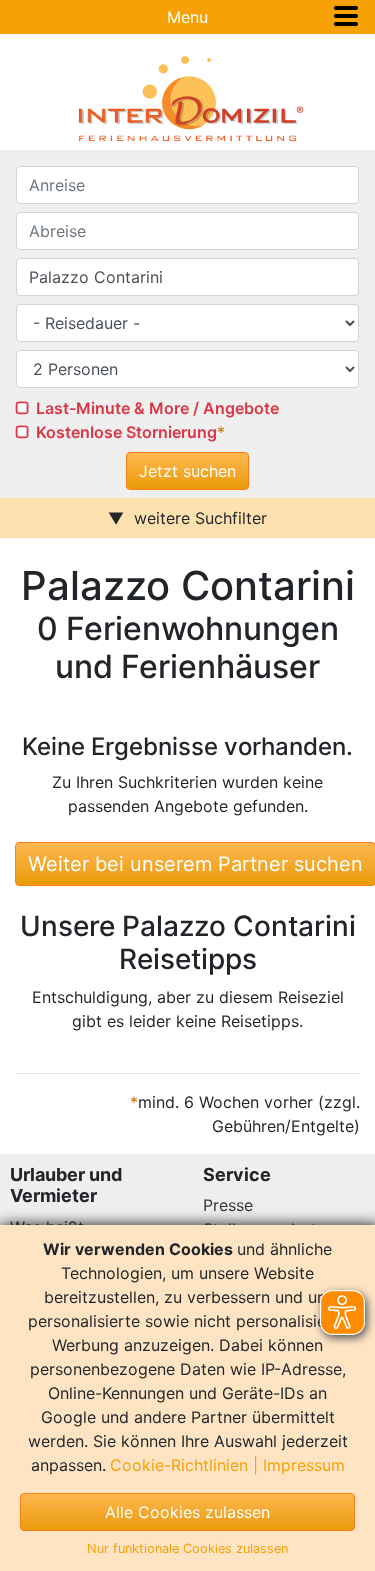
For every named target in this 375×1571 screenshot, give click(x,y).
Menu (187, 17)
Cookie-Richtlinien (179, 1465)
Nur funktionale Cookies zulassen (187, 1548)
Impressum (304, 1465)
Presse (228, 1205)
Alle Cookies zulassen (187, 1512)
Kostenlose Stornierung (126, 432)
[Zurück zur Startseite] (187, 99)
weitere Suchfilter (200, 518)
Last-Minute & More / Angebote (157, 408)
